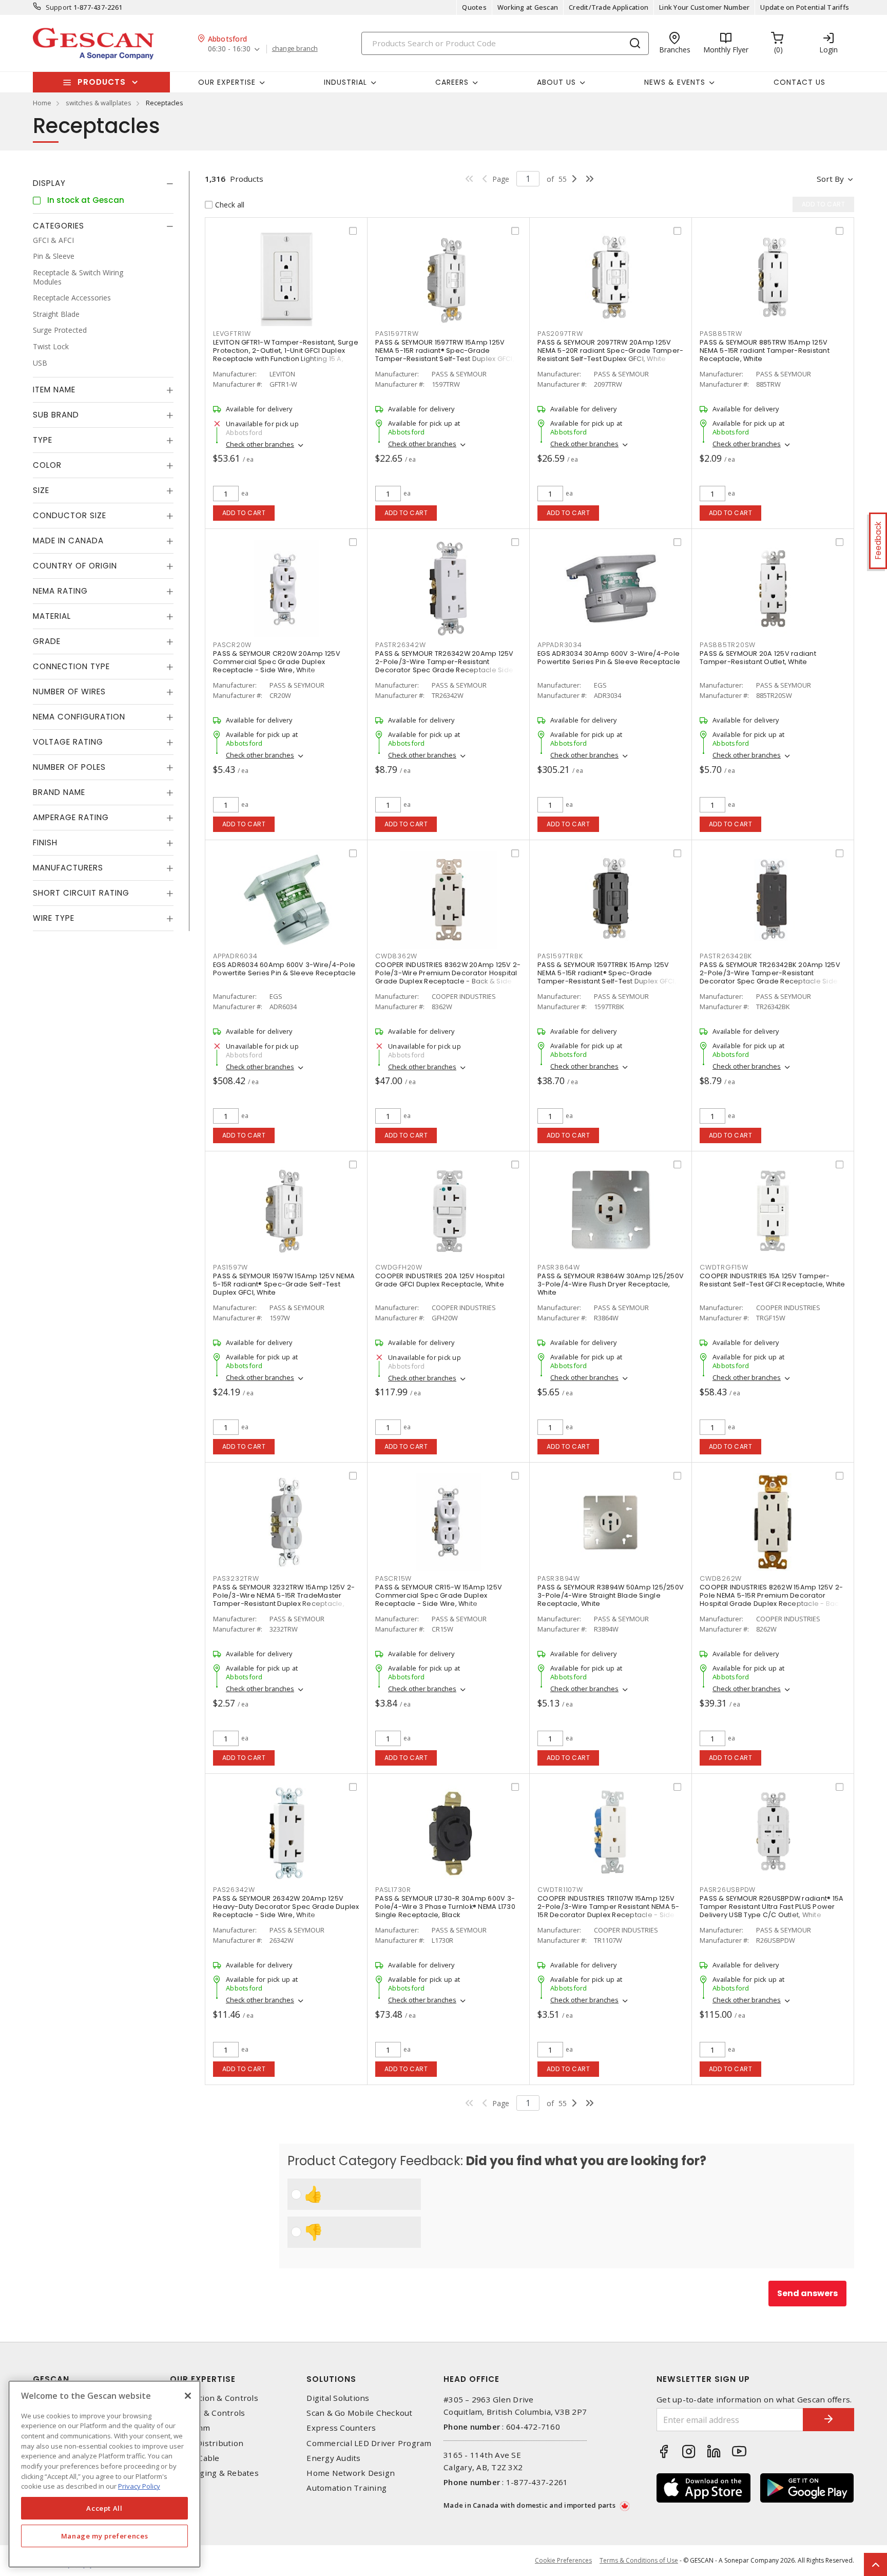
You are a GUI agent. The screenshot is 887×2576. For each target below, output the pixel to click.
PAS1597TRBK (560, 956)
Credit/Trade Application (609, 7)
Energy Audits (333, 2458)
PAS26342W (234, 1890)
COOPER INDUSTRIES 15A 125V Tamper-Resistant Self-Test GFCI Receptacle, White (773, 1280)
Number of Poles (69, 768)
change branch (295, 49)
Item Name (54, 390)
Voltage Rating (68, 742)
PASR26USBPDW (728, 1890)
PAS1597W (230, 1267)
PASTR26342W (400, 645)
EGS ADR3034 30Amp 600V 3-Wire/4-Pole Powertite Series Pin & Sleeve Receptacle (609, 658)
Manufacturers (68, 868)
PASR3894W (559, 1578)
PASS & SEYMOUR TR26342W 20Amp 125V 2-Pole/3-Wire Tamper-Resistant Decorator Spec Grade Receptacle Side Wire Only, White (445, 666)
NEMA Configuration (79, 717)
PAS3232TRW (236, 1578)
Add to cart (244, 513)
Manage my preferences (105, 2536)
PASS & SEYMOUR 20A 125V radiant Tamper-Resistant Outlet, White (758, 658)
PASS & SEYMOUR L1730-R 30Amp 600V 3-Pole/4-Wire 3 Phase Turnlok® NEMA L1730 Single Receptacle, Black (445, 1907)
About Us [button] (556, 82)
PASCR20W (232, 645)
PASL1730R (393, 1890)
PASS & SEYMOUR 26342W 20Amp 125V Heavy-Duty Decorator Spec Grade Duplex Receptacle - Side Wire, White (286, 1907)
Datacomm (190, 2428)
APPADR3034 (560, 645)
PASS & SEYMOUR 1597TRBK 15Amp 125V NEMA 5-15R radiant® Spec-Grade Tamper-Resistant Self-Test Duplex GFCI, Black (607, 977)
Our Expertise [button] (227, 82)
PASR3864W (559, 1267)
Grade (47, 642)
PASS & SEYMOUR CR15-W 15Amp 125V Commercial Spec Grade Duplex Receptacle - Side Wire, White (439, 1595)
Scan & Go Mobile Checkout (359, 2413)
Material (52, 617)
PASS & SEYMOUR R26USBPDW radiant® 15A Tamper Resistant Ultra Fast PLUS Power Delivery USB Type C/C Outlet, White (772, 1907)
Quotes (474, 7)
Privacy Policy (139, 2486)
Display (49, 183)
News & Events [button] (675, 82)
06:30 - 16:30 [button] (229, 49)
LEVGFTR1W (232, 334)
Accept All (104, 2508)
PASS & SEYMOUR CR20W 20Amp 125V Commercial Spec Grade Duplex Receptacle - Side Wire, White (277, 662)
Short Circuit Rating (81, 893)
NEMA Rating (60, 591)
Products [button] (102, 82)
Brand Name (59, 793)
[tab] (103, 183)
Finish (45, 843)
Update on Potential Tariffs (805, 7)
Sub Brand (56, 415)
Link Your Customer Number (704, 7)
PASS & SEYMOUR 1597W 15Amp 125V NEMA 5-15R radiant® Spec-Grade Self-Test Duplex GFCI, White (284, 1284)
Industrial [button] (345, 82)
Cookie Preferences (563, 2561)
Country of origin (75, 566)
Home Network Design (351, 2473)
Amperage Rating (71, 818)
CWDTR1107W (560, 1890)
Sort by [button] (830, 179)
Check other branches (260, 444)
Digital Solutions (338, 2398)
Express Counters (341, 2428)
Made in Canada (68, 541)
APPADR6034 (235, 956)
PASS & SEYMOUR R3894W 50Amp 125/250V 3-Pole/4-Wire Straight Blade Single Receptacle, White (611, 1595)
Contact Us (799, 82)
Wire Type (54, 918)
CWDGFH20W (399, 1267)
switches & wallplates (99, 103)
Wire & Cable (195, 2458)
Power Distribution (207, 2443)
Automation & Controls (214, 2398)
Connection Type (71, 667)
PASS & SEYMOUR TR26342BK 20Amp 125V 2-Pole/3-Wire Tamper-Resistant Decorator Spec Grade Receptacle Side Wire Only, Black (770, 977)
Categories (59, 226)
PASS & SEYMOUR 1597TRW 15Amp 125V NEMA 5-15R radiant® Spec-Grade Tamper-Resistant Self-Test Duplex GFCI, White (445, 355)
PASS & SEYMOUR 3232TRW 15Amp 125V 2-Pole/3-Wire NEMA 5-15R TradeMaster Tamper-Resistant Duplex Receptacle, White (284, 1599)
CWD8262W (721, 1578)
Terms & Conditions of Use (639, 2560)
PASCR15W (393, 1578)
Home (42, 103)
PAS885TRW (721, 334)
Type (43, 440)
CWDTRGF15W (724, 1267)
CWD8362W (396, 956)
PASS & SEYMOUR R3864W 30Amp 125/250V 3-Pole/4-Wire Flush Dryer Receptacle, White (611, 1284)
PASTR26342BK (726, 956)
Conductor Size (70, 516)
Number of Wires (69, 692)
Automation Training (346, 2488)
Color (47, 466)
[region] (104, 2474)
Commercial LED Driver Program (369, 2443)
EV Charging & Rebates (214, 2473)
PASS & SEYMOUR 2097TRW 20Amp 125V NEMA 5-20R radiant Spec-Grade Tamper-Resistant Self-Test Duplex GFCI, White (610, 351)
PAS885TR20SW (728, 645)
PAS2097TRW (560, 334)
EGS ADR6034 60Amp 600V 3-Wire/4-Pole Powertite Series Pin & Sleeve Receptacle (284, 969)
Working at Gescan (528, 7)
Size (41, 491)
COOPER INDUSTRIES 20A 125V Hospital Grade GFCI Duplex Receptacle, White (440, 1280)
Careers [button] (452, 82)
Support (59, 7)
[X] (188, 2396)
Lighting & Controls (208, 2413)
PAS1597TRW (397, 334)
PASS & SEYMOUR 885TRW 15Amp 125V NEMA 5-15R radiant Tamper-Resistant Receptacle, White (765, 351)
